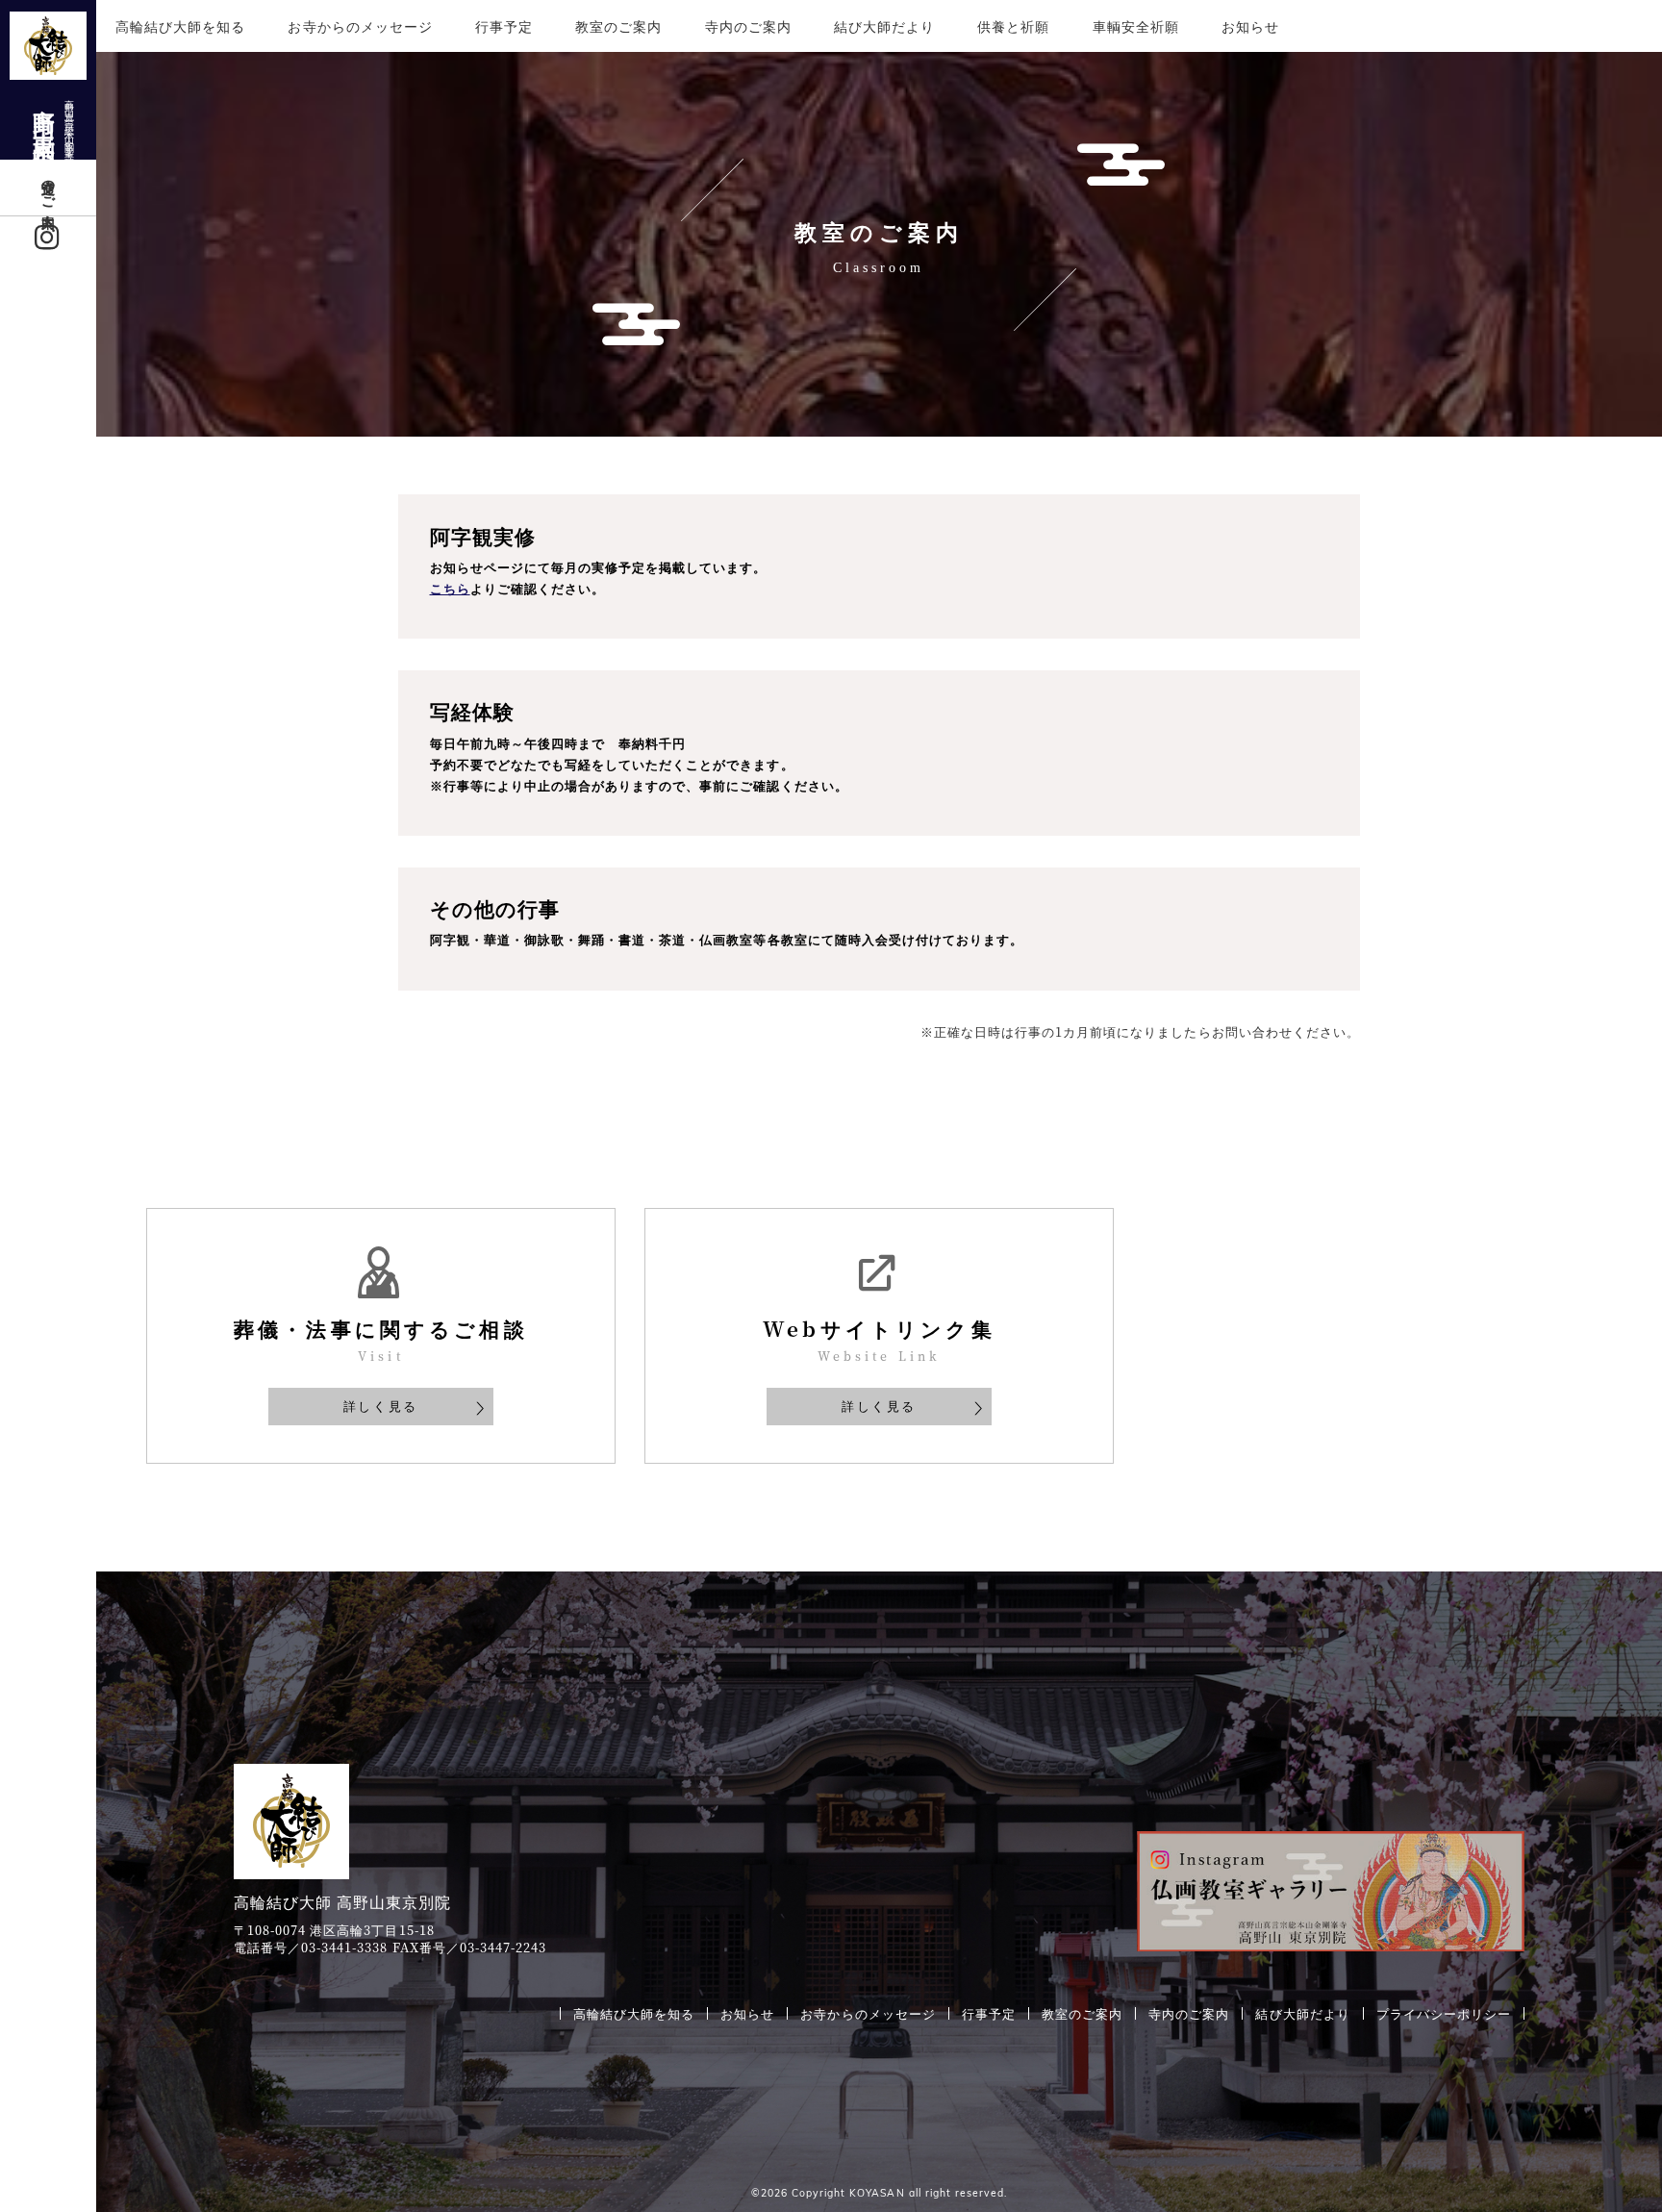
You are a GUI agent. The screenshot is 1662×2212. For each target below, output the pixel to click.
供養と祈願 (1013, 26)
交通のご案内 (49, 188)
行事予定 (504, 26)
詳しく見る (381, 1406)
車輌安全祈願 (1136, 26)
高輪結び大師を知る (180, 26)
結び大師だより (884, 26)
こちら (450, 589)
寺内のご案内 (748, 26)
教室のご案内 (618, 26)
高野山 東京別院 (53, 121)
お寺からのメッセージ (360, 26)
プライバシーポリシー (1444, 2013)
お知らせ (1250, 26)
